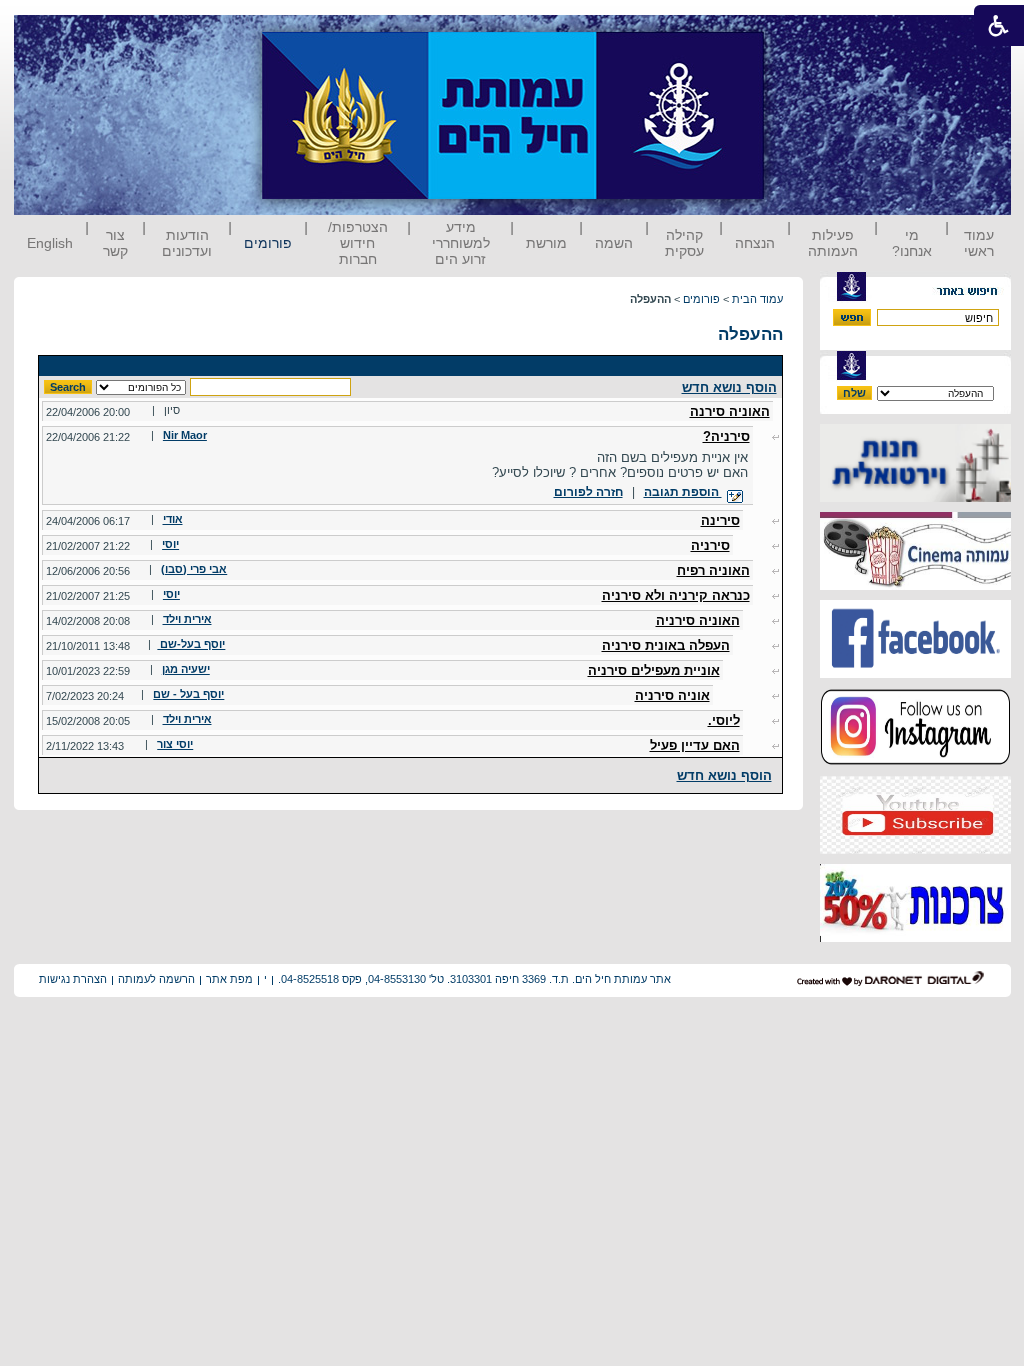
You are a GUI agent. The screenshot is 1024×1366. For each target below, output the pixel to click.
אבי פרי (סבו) (194, 569)
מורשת (546, 243)
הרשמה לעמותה (156, 979)
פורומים (268, 243)
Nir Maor (185, 435)
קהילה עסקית (684, 243)
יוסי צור (175, 744)
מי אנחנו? (912, 243)
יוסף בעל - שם (188, 694)
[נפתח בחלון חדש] (915, 497)
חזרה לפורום (588, 492)
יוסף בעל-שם (191, 644)
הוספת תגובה (683, 492)
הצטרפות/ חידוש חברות (358, 243)
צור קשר (115, 243)
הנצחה (755, 243)
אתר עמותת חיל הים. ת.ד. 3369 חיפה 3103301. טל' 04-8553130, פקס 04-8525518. (474, 979)
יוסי (170, 544)
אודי (173, 519)
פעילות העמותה (833, 243)
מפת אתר (229, 979)
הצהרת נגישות (73, 979)
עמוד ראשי (979, 243)
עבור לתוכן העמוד (801, 34)
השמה (614, 243)
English (50, 243)
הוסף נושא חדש (729, 387)
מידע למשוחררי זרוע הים (461, 243)
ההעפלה (750, 334)
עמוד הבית (757, 299)
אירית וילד (187, 619)
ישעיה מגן (186, 669)
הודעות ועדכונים (187, 243)
